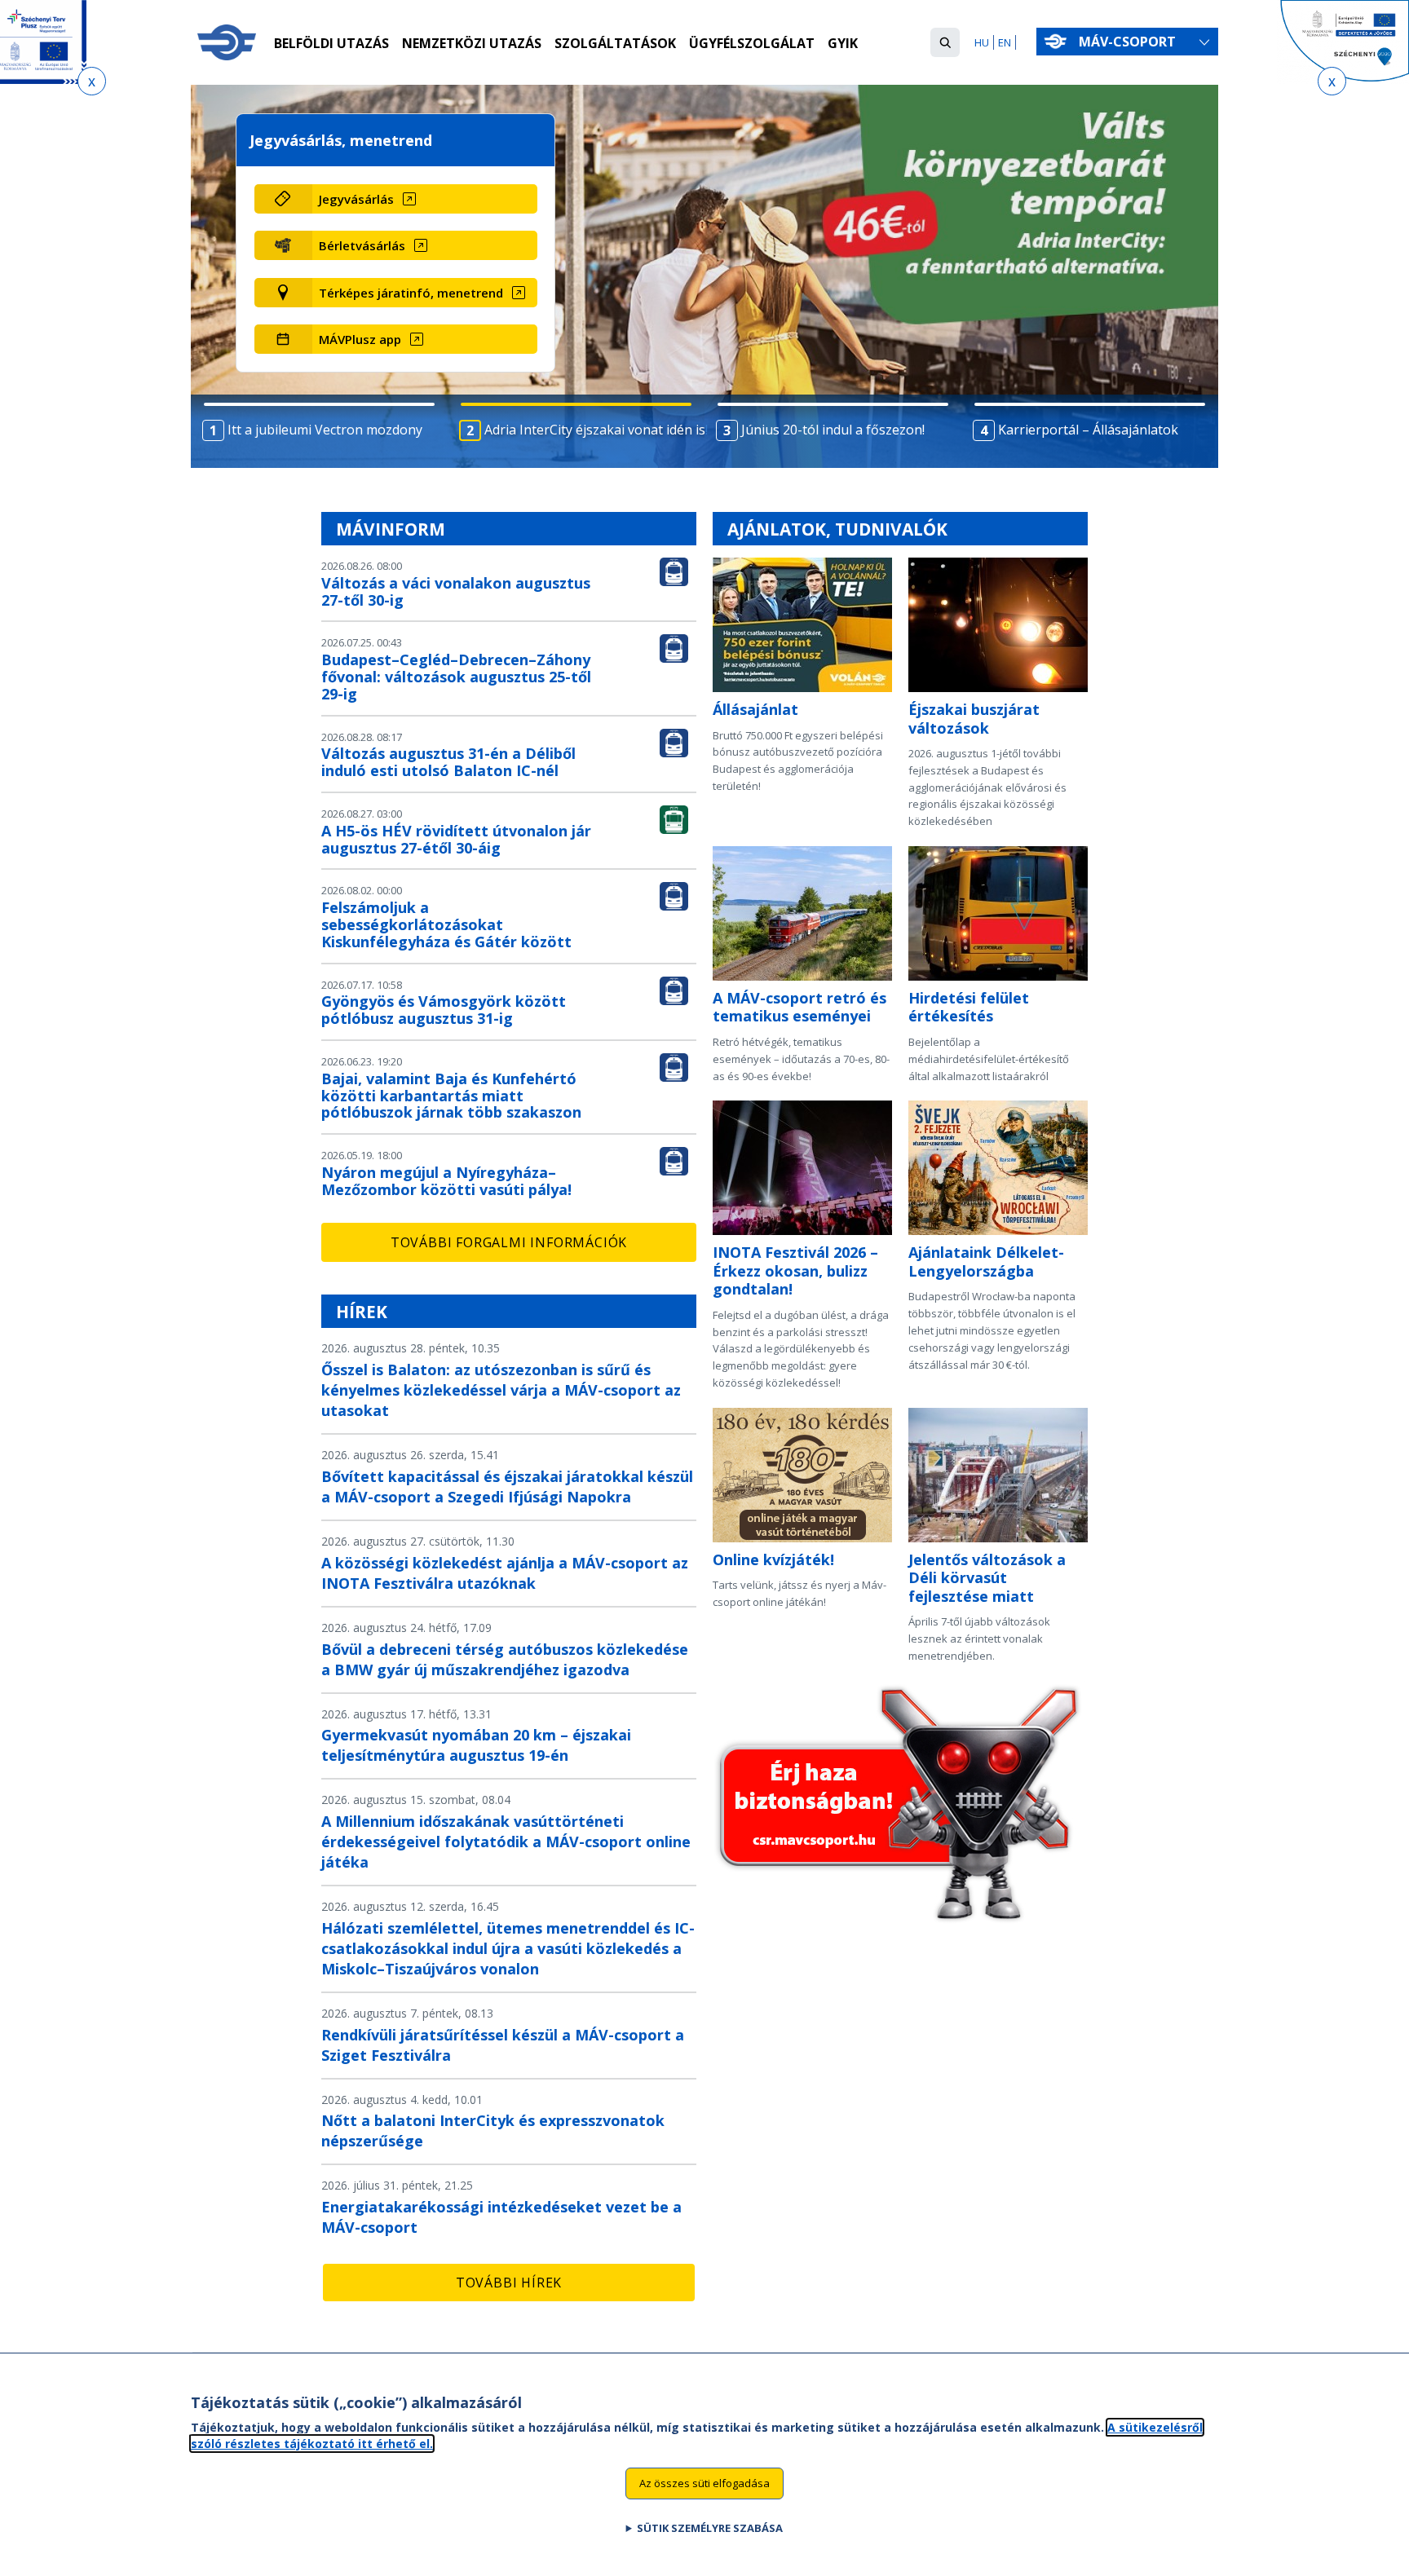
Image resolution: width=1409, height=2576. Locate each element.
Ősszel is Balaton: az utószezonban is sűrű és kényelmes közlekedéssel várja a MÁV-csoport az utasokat (501, 1390)
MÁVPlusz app (360, 339)
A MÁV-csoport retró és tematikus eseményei (799, 1007)
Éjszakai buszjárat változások (974, 719)
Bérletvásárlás (362, 245)
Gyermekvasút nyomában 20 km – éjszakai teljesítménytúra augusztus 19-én (476, 1745)
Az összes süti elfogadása (704, 2483)
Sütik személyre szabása (710, 2528)
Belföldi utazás (331, 43)
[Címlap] (227, 42)
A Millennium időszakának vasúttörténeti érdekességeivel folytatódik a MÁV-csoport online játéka (506, 1842)
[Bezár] (92, 81)
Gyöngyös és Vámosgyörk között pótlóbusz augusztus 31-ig (444, 1010)
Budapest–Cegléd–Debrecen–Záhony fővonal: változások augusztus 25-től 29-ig (456, 677)
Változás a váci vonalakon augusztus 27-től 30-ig (456, 591)
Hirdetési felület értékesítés (969, 1007)
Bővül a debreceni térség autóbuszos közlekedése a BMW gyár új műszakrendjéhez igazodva (505, 1659)
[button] (945, 42)
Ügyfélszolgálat (752, 43)
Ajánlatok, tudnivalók (837, 529)
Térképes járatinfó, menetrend (411, 293)
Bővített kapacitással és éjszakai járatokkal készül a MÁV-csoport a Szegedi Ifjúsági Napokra (507, 1486)
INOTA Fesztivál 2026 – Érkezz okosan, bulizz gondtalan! (795, 1270)
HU (982, 42)
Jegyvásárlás (356, 199)
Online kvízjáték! (773, 1559)
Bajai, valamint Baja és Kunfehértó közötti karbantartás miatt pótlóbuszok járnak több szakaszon (451, 1096)
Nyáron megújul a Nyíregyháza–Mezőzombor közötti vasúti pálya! (446, 1181)
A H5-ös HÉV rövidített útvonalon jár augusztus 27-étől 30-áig (456, 839)
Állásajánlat (755, 709)
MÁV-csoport (1129, 42)
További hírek (509, 2283)
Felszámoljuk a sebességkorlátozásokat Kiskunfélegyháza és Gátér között (446, 924)
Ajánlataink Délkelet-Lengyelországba (986, 1262)
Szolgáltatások (615, 43)
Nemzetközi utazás (472, 43)
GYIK (843, 43)
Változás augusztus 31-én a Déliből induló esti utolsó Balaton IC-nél (448, 762)
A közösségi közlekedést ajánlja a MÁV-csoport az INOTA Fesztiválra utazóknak (505, 1573)
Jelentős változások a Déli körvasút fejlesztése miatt (987, 1578)
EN (1005, 42)
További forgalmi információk (509, 1242)
